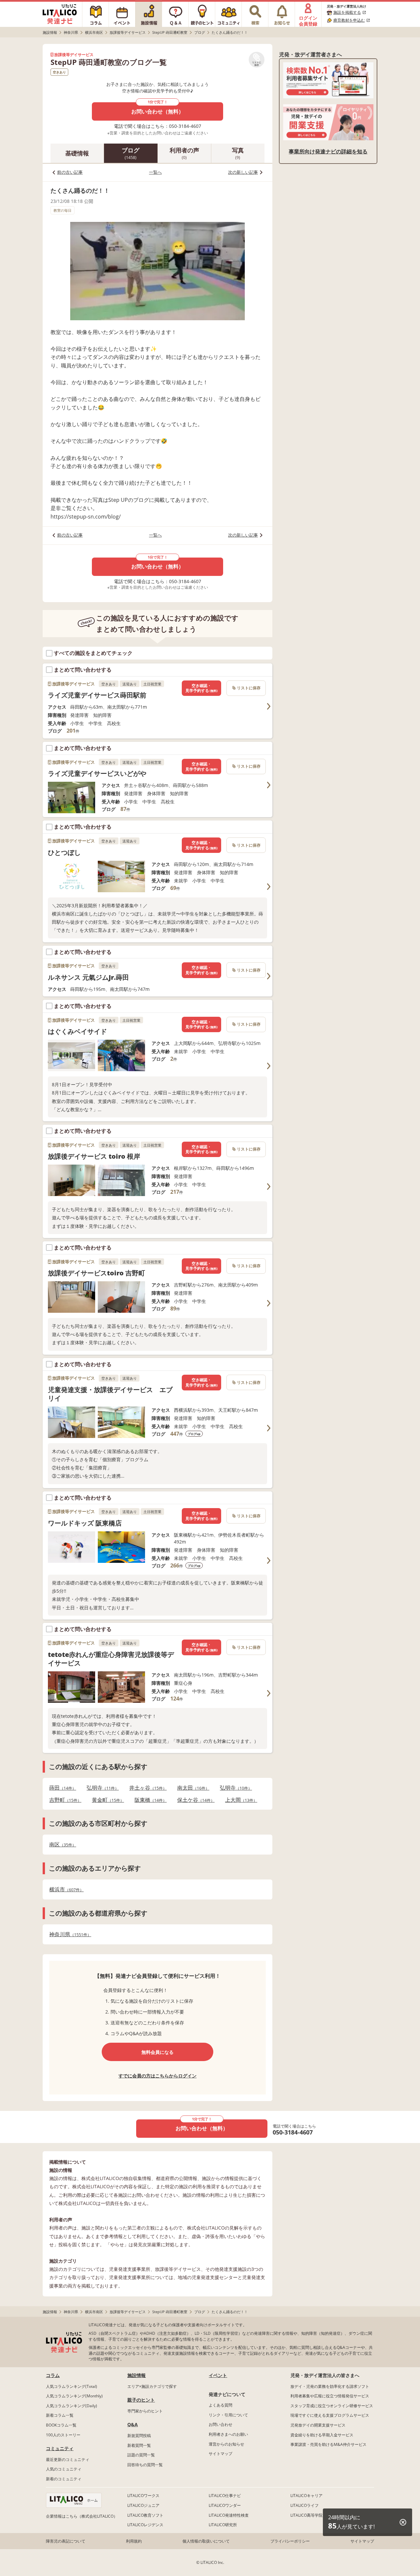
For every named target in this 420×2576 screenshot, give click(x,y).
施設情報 (136, 2375)
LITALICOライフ (304, 2505)
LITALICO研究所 (223, 2525)
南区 (61, 1845)
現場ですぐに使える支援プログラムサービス (330, 2415)
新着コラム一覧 (60, 2415)
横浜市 (64, 1889)
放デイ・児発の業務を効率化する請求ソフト (330, 2386)
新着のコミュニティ (64, 2479)
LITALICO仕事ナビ (225, 2496)
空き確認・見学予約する (201, 688)
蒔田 (61, 1788)
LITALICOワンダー (225, 2505)
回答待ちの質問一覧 (145, 2465)
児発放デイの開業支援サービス (318, 2425)
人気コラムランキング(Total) (72, 2386)
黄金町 (106, 1800)
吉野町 (63, 1800)
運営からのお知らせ (226, 2444)
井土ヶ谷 (146, 1788)
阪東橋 (149, 1800)
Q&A (133, 2424)
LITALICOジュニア (143, 2505)
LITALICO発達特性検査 (229, 2515)
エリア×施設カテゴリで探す (152, 2386)
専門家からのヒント (145, 2411)
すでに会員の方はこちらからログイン (157, 2076)
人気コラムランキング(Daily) (72, 2406)
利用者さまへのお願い (228, 2434)
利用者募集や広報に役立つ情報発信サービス (330, 2396)
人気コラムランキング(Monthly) (74, 2396)
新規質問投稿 (139, 2436)
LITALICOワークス (143, 2496)
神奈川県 (68, 1934)
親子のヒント (141, 2400)
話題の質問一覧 (141, 2455)
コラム (53, 2375)
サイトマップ (220, 2454)
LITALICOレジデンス (145, 2525)
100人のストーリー (63, 2435)
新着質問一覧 (139, 2445)
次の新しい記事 (243, 172)
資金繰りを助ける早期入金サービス (322, 2435)
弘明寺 (101, 1788)
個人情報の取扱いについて (206, 2541)
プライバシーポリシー (290, 2541)
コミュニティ (60, 2448)
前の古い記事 (70, 172)
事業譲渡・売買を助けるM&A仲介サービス (328, 2444)
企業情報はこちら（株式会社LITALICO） (82, 2516)
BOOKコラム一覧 (61, 2425)
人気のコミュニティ (64, 2469)
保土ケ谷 (194, 1800)
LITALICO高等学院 (306, 2515)
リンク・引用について (228, 2415)
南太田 (191, 1788)
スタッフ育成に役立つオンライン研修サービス (332, 2406)
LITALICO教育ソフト (145, 2515)
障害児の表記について (66, 2541)
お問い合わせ (220, 2424)
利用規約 (134, 2541)
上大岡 (239, 1800)
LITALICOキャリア (306, 2496)
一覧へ (155, 172)
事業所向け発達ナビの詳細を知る (328, 151)
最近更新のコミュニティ (68, 2459)
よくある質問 (220, 2405)
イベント (218, 2375)
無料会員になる (157, 2052)
